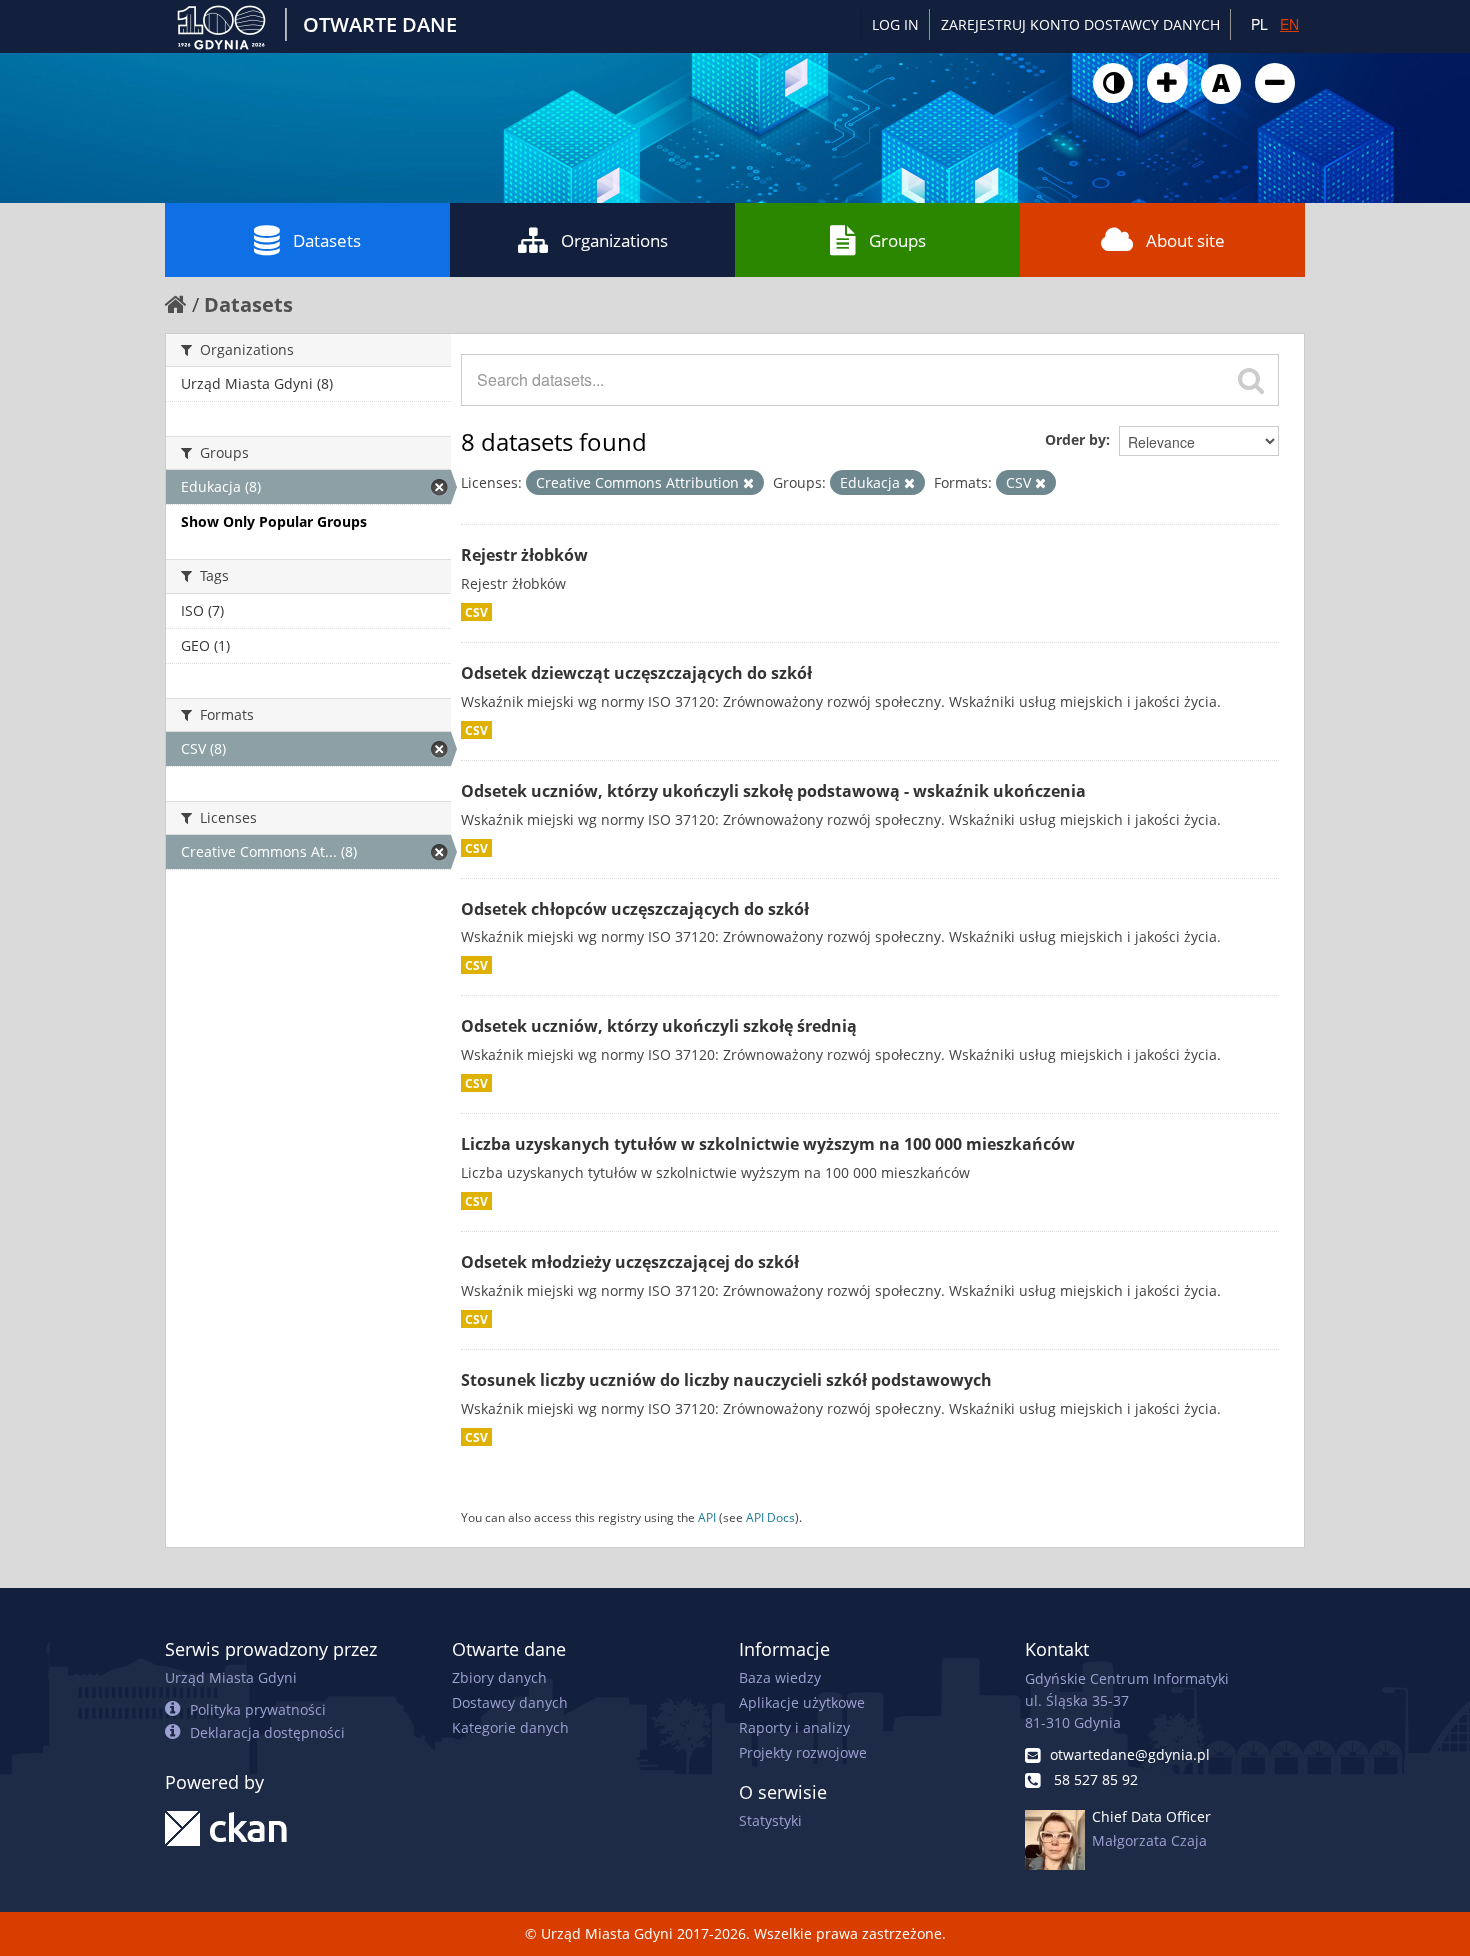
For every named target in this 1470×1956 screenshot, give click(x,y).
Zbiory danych (499, 1677)
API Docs (770, 1517)
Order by (1075, 439)
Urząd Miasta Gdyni (231, 1677)
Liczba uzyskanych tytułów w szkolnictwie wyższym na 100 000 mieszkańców (768, 1144)
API (707, 1517)
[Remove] (748, 483)
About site (1185, 240)
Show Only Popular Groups (274, 521)
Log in (895, 24)
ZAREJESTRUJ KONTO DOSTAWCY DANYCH (1080, 24)
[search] (1251, 380)
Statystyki (770, 1820)
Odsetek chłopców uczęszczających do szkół (635, 909)
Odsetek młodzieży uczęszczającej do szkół (630, 1262)
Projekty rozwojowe (803, 1752)
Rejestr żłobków (524, 555)
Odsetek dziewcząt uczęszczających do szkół (636, 673)
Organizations (614, 240)
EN (1289, 24)
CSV (476, 612)
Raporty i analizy (794, 1727)
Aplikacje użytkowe (802, 1702)
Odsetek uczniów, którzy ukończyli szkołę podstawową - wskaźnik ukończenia (773, 791)
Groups (897, 240)
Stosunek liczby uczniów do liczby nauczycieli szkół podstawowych (726, 1380)
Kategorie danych (510, 1727)
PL (1259, 24)
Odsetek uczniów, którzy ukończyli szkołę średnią (659, 1026)
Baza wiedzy (780, 1677)
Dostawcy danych (510, 1702)
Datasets (327, 240)
